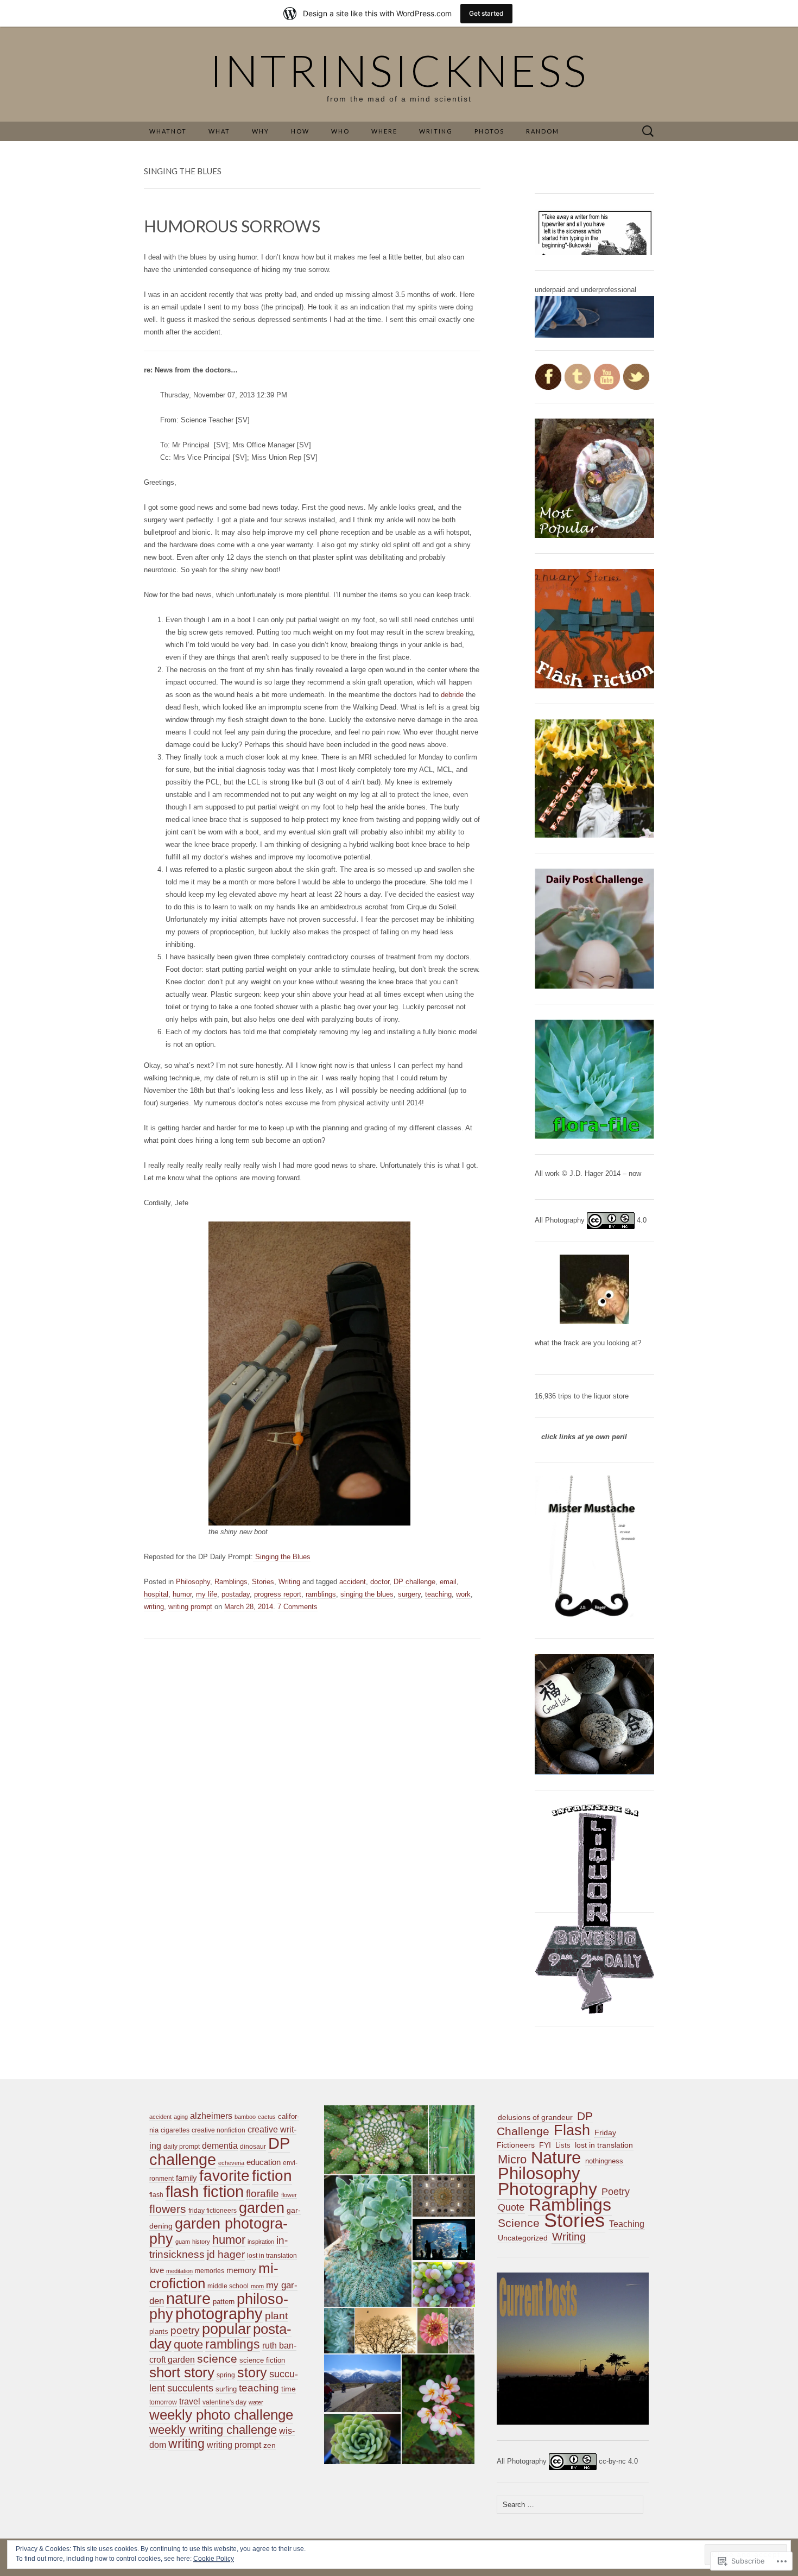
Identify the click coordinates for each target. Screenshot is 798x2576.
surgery (409, 1594)
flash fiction (205, 2191)
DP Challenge (545, 2124)
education (264, 2162)
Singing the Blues (282, 1557)
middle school (228, 2286)
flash (156, 2195)
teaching (438, 1594)
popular (226, 2329)
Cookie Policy (214, 2559)
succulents (190, 2388)
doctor (380, 1582)
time (289, 2389)
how (300, 131)
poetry (185, 2330)
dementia (220, 2146)
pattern (224, 2302)
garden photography (218, 2231)
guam (183, 2242)
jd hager (226, 2254)
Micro (512, 2159)
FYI (545, 2145)
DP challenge (414, 1582)
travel (190, 2401)
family (186, 2178)
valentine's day (224, 2402)
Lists (563, 2145)
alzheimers (211, 2116)
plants (159, 2331)
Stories (263, 1582)
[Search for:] (648, 132)
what (219, 131)
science (217, 2359)
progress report (278, 1594)
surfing (226, 2389)
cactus (267, 2117)
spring (226, 2375)
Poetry (616, 2192)
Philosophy (193, 1582)
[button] (375, 2140)
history (201, 2242)
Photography (547, 2189)
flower (289, 2195)
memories (210, 2271)
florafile (262, 2194)
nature (188, 2299)
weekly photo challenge (221, 2415)
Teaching (627, 2224)
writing (154, 1607)
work (463, 1594)
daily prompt (182, 2147)
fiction (272, 2176)
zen (270, 2445)
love (157, 2270)
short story (182, 2372)
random (543, 131)
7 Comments (297, 1607)
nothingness (604, 2161)
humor (182, 1594)
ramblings (321, 1594)
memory (241, 2270)
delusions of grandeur (535, 2117)
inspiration (261, 2242)
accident (353, 1582)
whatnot (168, 131)
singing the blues (367, 1594)
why (261, 131)
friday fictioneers (213, 2211)
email (448, 1582)
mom (257, 2286)
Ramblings (231, 1582)
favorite (224, 2176)
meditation (179, 2271)
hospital (156, 1594)
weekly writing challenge (213, 2430)
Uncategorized (523, 2238)
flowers (168, 2209)
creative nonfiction (218, 2130)
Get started (486, 13)
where (384, 131)
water (256, 2402)
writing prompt (190, 1607)
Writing (289, 1582)
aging (181, 2117)
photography (219, 2314)
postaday (236, 1594)
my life (207, 1594)
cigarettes (175, 2130)
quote (188, 2344)
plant (276, 2316)
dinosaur (253, 2147)
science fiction (262, 2360)
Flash (572, 2130)
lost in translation (272, 2256)
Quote (511, 2207)
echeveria (231, 2163)
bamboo (245, 2117)
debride (452, 695)
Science (519, 2223)
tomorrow (163, 2402)
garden (262, 2208)
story (252, 2373)
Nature (556, 2158)
